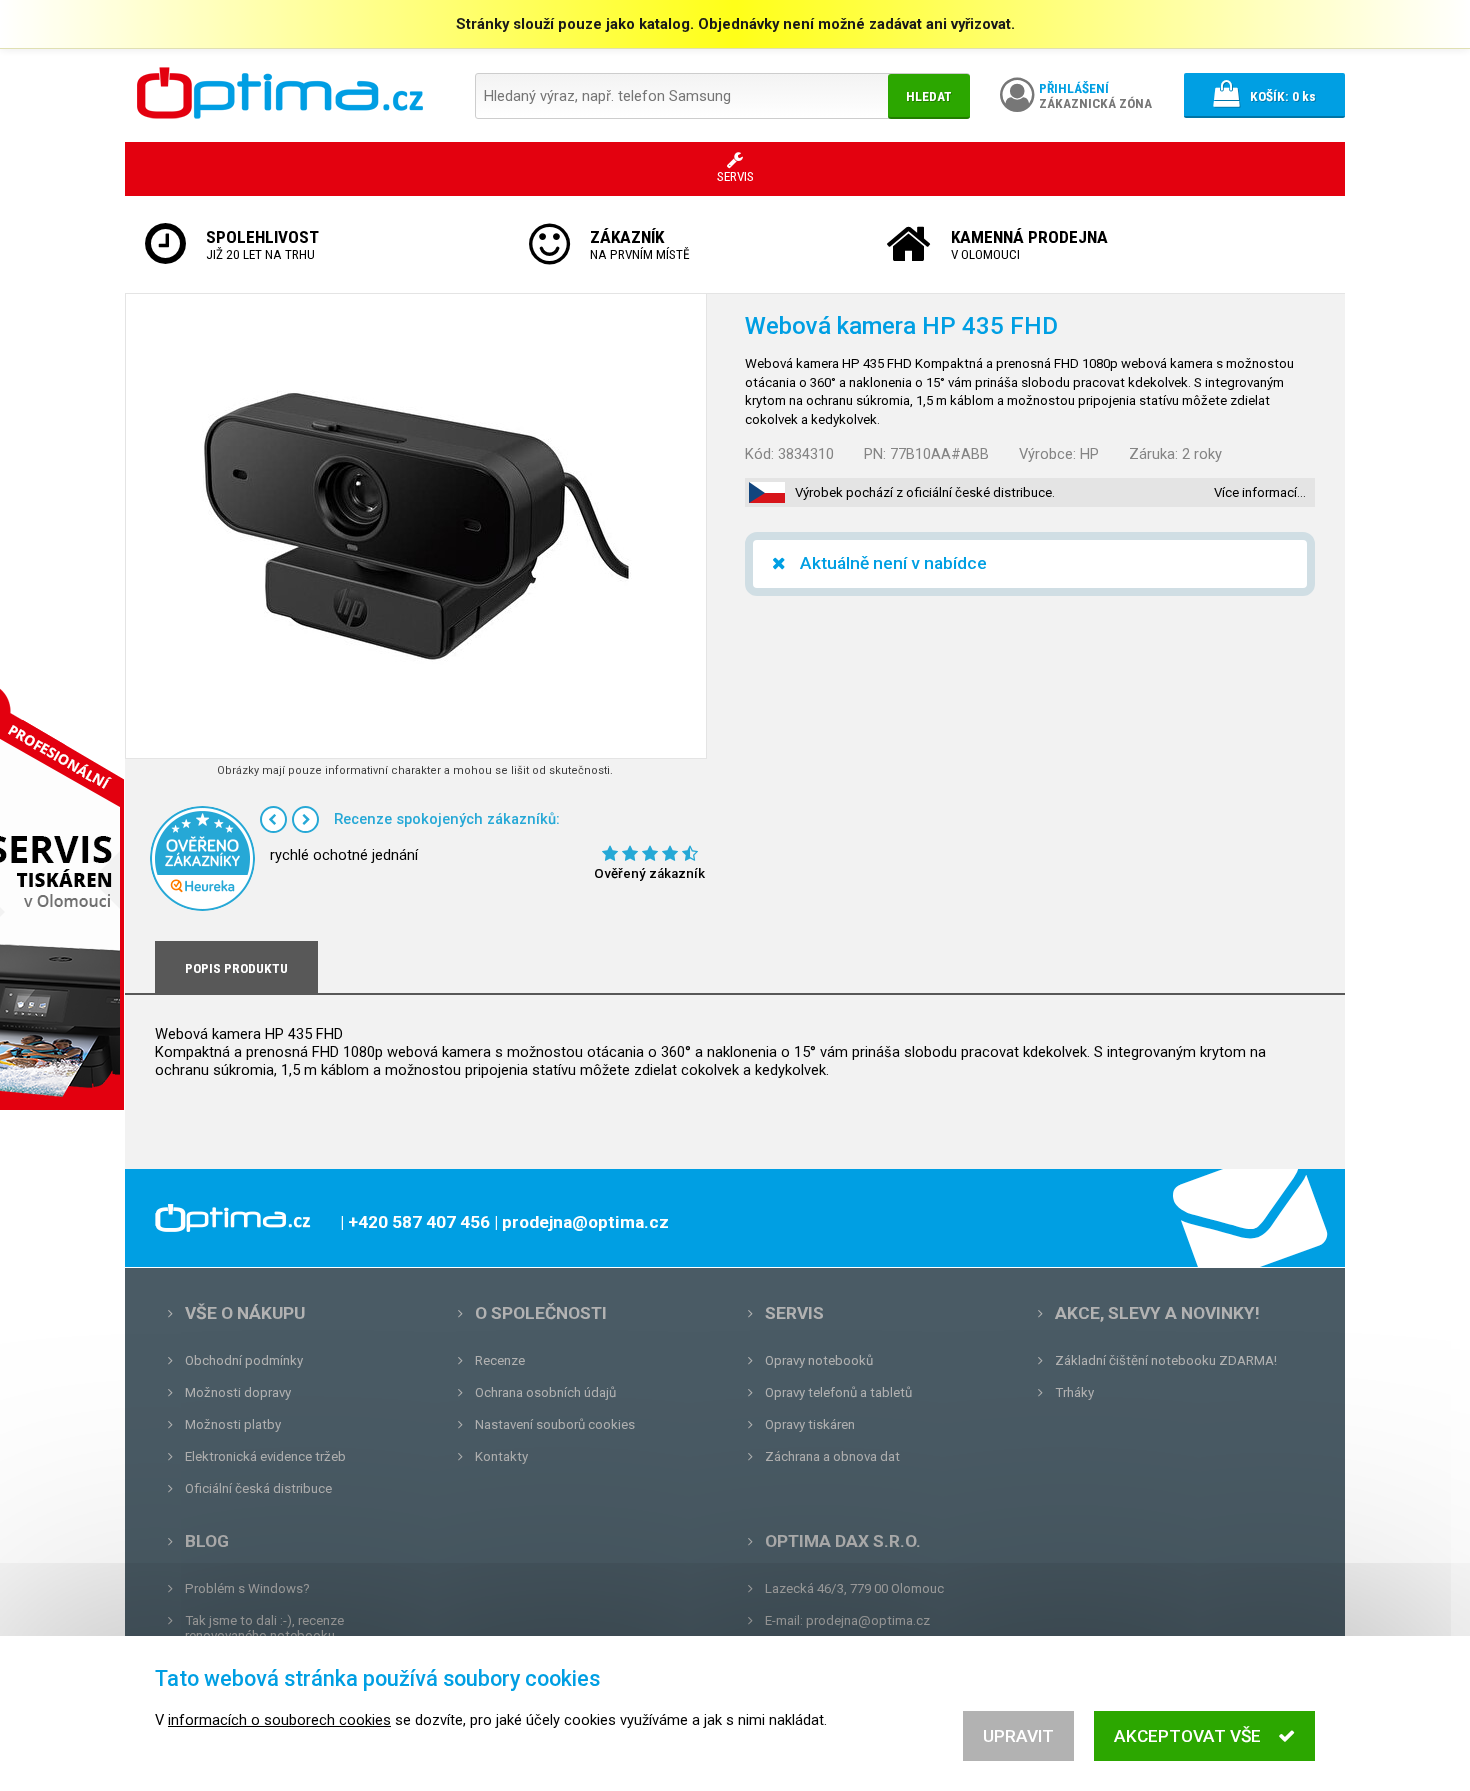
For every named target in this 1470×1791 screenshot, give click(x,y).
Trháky (1074, 1392)
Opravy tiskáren (810, 1424)
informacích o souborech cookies (279, 1720)
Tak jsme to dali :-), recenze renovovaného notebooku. (264, 1628)
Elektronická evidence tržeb (265, 1456)
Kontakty (501, 1456)
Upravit (1018, 1736)
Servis (794, 1313)
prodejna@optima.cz (868, 1620)
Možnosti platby (233, 1424)
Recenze (500, 1360)
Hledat (929, 96)
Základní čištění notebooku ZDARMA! (1166, 1360)
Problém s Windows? (247, 1588)
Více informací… (1260, 492)
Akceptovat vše (1187, 1736)
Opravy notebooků (819, 1360)
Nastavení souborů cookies (555, 1424)
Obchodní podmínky (244, 1360)
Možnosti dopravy (238, 1392)
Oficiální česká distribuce (258, 1488)
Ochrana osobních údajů (545, 1392)
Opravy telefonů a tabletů (838, 1392)
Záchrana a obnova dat (832, 1456)
